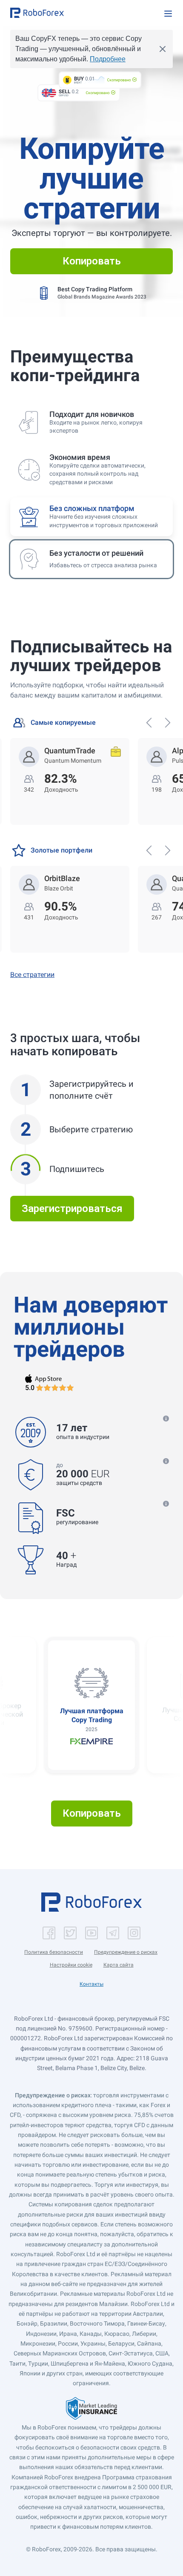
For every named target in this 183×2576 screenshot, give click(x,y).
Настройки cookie (71, 1965)
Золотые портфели (61, 850)
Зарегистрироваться (72, 1209)
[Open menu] (168, 14)
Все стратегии (32, 975)
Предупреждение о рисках (126, 1952)
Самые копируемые (63, 722)
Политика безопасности (54, 1952)
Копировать (92, 261)
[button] (37, 13)
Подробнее (108, 59)
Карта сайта (119, 1965)
